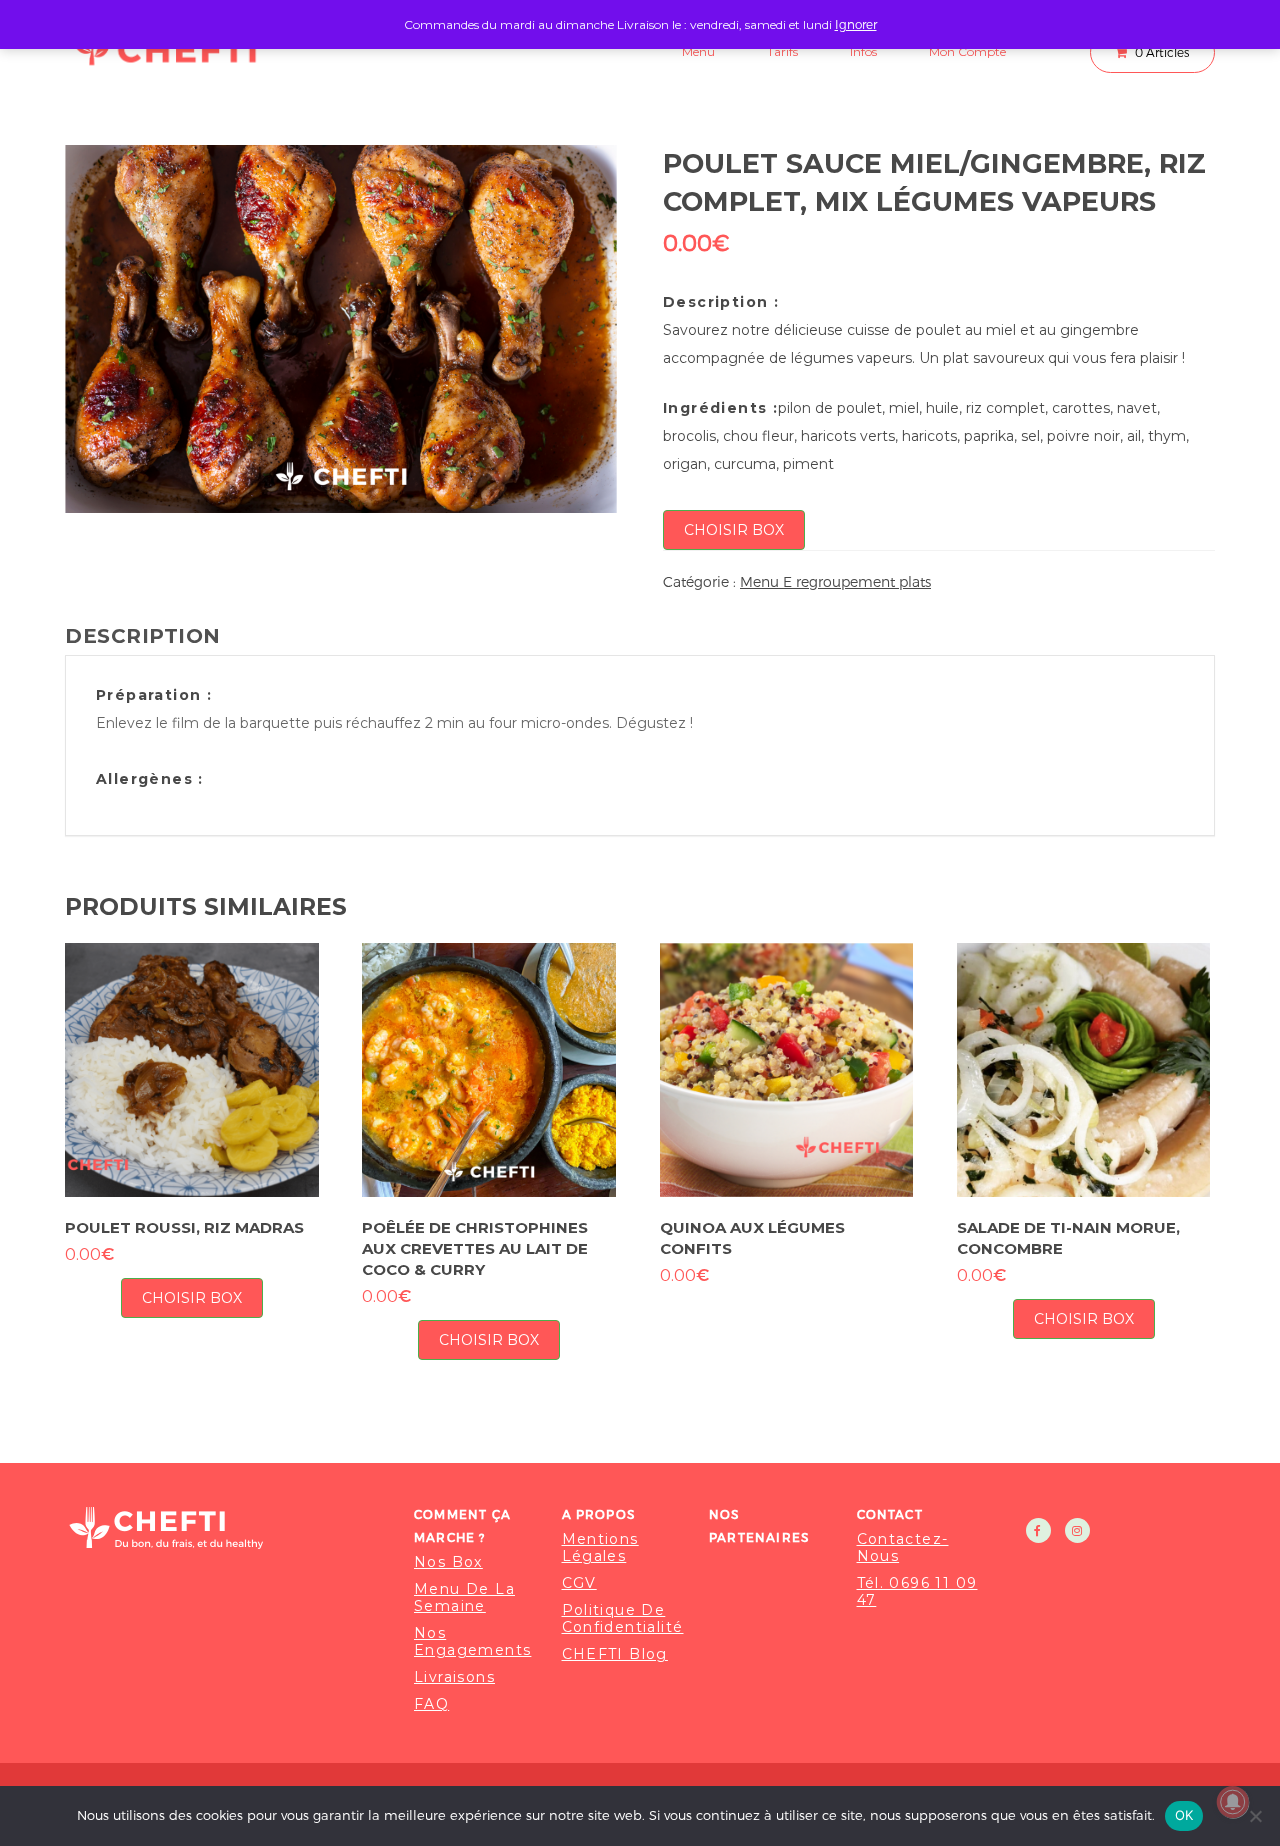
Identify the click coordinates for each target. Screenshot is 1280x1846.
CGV (579, 1583)
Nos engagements (472, 1642)
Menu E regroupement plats (835, 581)
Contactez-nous (903, 1548)
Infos (863, 51)
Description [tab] (143, 636)
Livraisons (454, 1677)
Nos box (448, 1562)
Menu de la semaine (464, 1598)
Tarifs (782, 51)
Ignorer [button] (856, 24)
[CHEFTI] (227, 1527)
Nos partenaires (759, 1525)
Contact (890, 1514)
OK (1184, 1815)
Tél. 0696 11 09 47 (917, 1592)
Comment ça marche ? (462, 1525)
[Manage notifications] (1233, 1802)
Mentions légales (600, 1548)
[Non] (1255, 1816)
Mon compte (967, 51)
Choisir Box (734, 530)
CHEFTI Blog (615, 1654)
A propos (599, 1514)
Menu (698, 51)
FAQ (431, 1704)
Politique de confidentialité (623, 1619)
